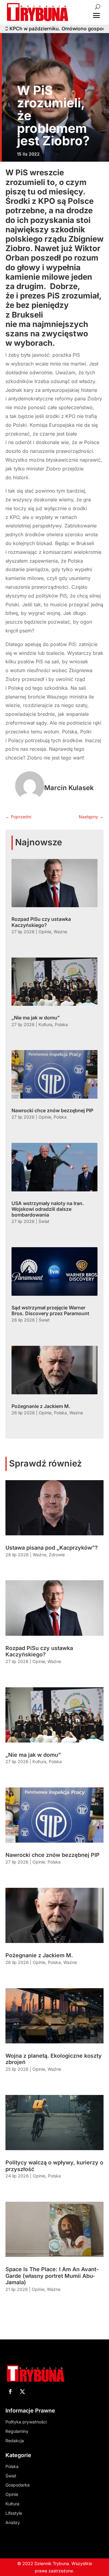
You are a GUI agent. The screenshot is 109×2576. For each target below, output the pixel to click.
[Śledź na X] (22, 2392)
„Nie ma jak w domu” (36, 1018)
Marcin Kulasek (69, 788)
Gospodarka (18, 2485)
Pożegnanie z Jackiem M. (41, 1406)
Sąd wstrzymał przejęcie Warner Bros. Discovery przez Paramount (50, 1310)
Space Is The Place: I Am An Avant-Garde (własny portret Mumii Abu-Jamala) (52, 2276)
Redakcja (15, 2441)
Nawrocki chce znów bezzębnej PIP (52, 1110)
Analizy (13, 2522)
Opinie (45, 932)
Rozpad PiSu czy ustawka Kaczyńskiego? (41, 922)
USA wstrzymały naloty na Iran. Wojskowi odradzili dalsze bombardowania (48, 1209)
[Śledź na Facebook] (10, 2392)
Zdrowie (57, 1555)
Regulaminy (17, 2431)
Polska (61, 1024)
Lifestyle (14, 2513)
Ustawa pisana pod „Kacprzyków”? (52, 1548)
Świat (44, 1221)
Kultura (45, 1024)
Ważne (60, 932)
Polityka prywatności (26, 2422)
